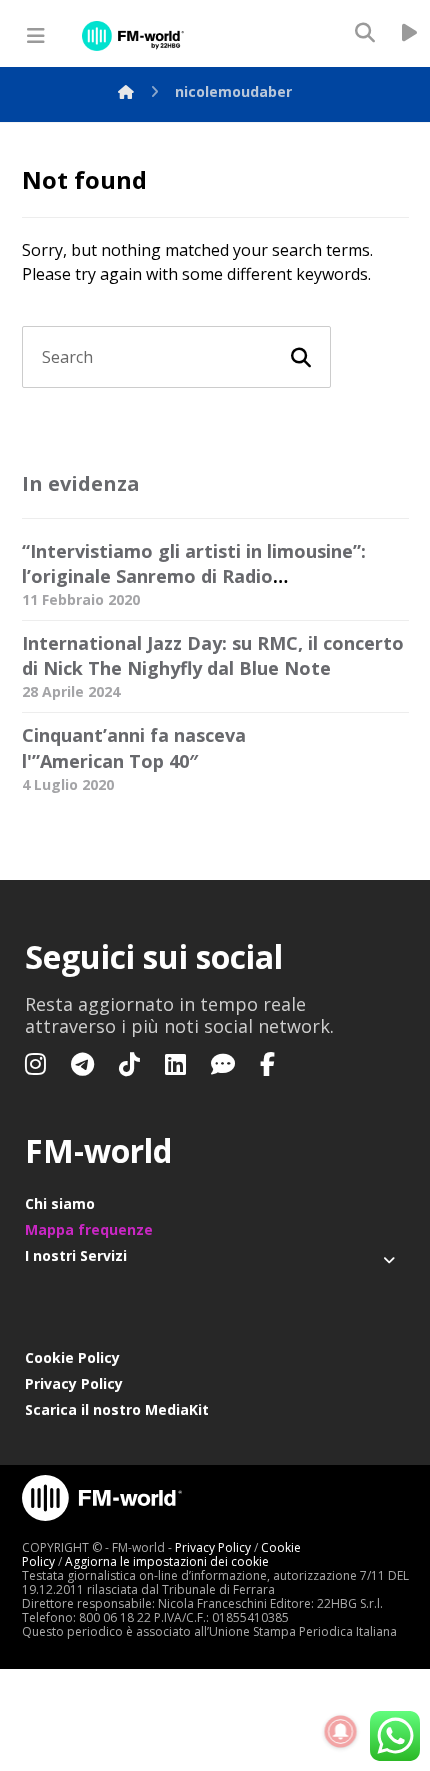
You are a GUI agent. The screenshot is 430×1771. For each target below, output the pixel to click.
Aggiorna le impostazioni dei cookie (167, 1561)
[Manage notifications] (341, 1732)
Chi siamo (60, 1203)
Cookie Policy (72, 1357)
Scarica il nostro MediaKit (117, 1409)
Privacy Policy (74, 1383)
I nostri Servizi (76, 1255)
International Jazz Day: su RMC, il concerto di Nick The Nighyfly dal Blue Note (213, 655)
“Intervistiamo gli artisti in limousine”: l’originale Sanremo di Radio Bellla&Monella (194, 576)
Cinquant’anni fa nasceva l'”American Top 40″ (134, 747)
